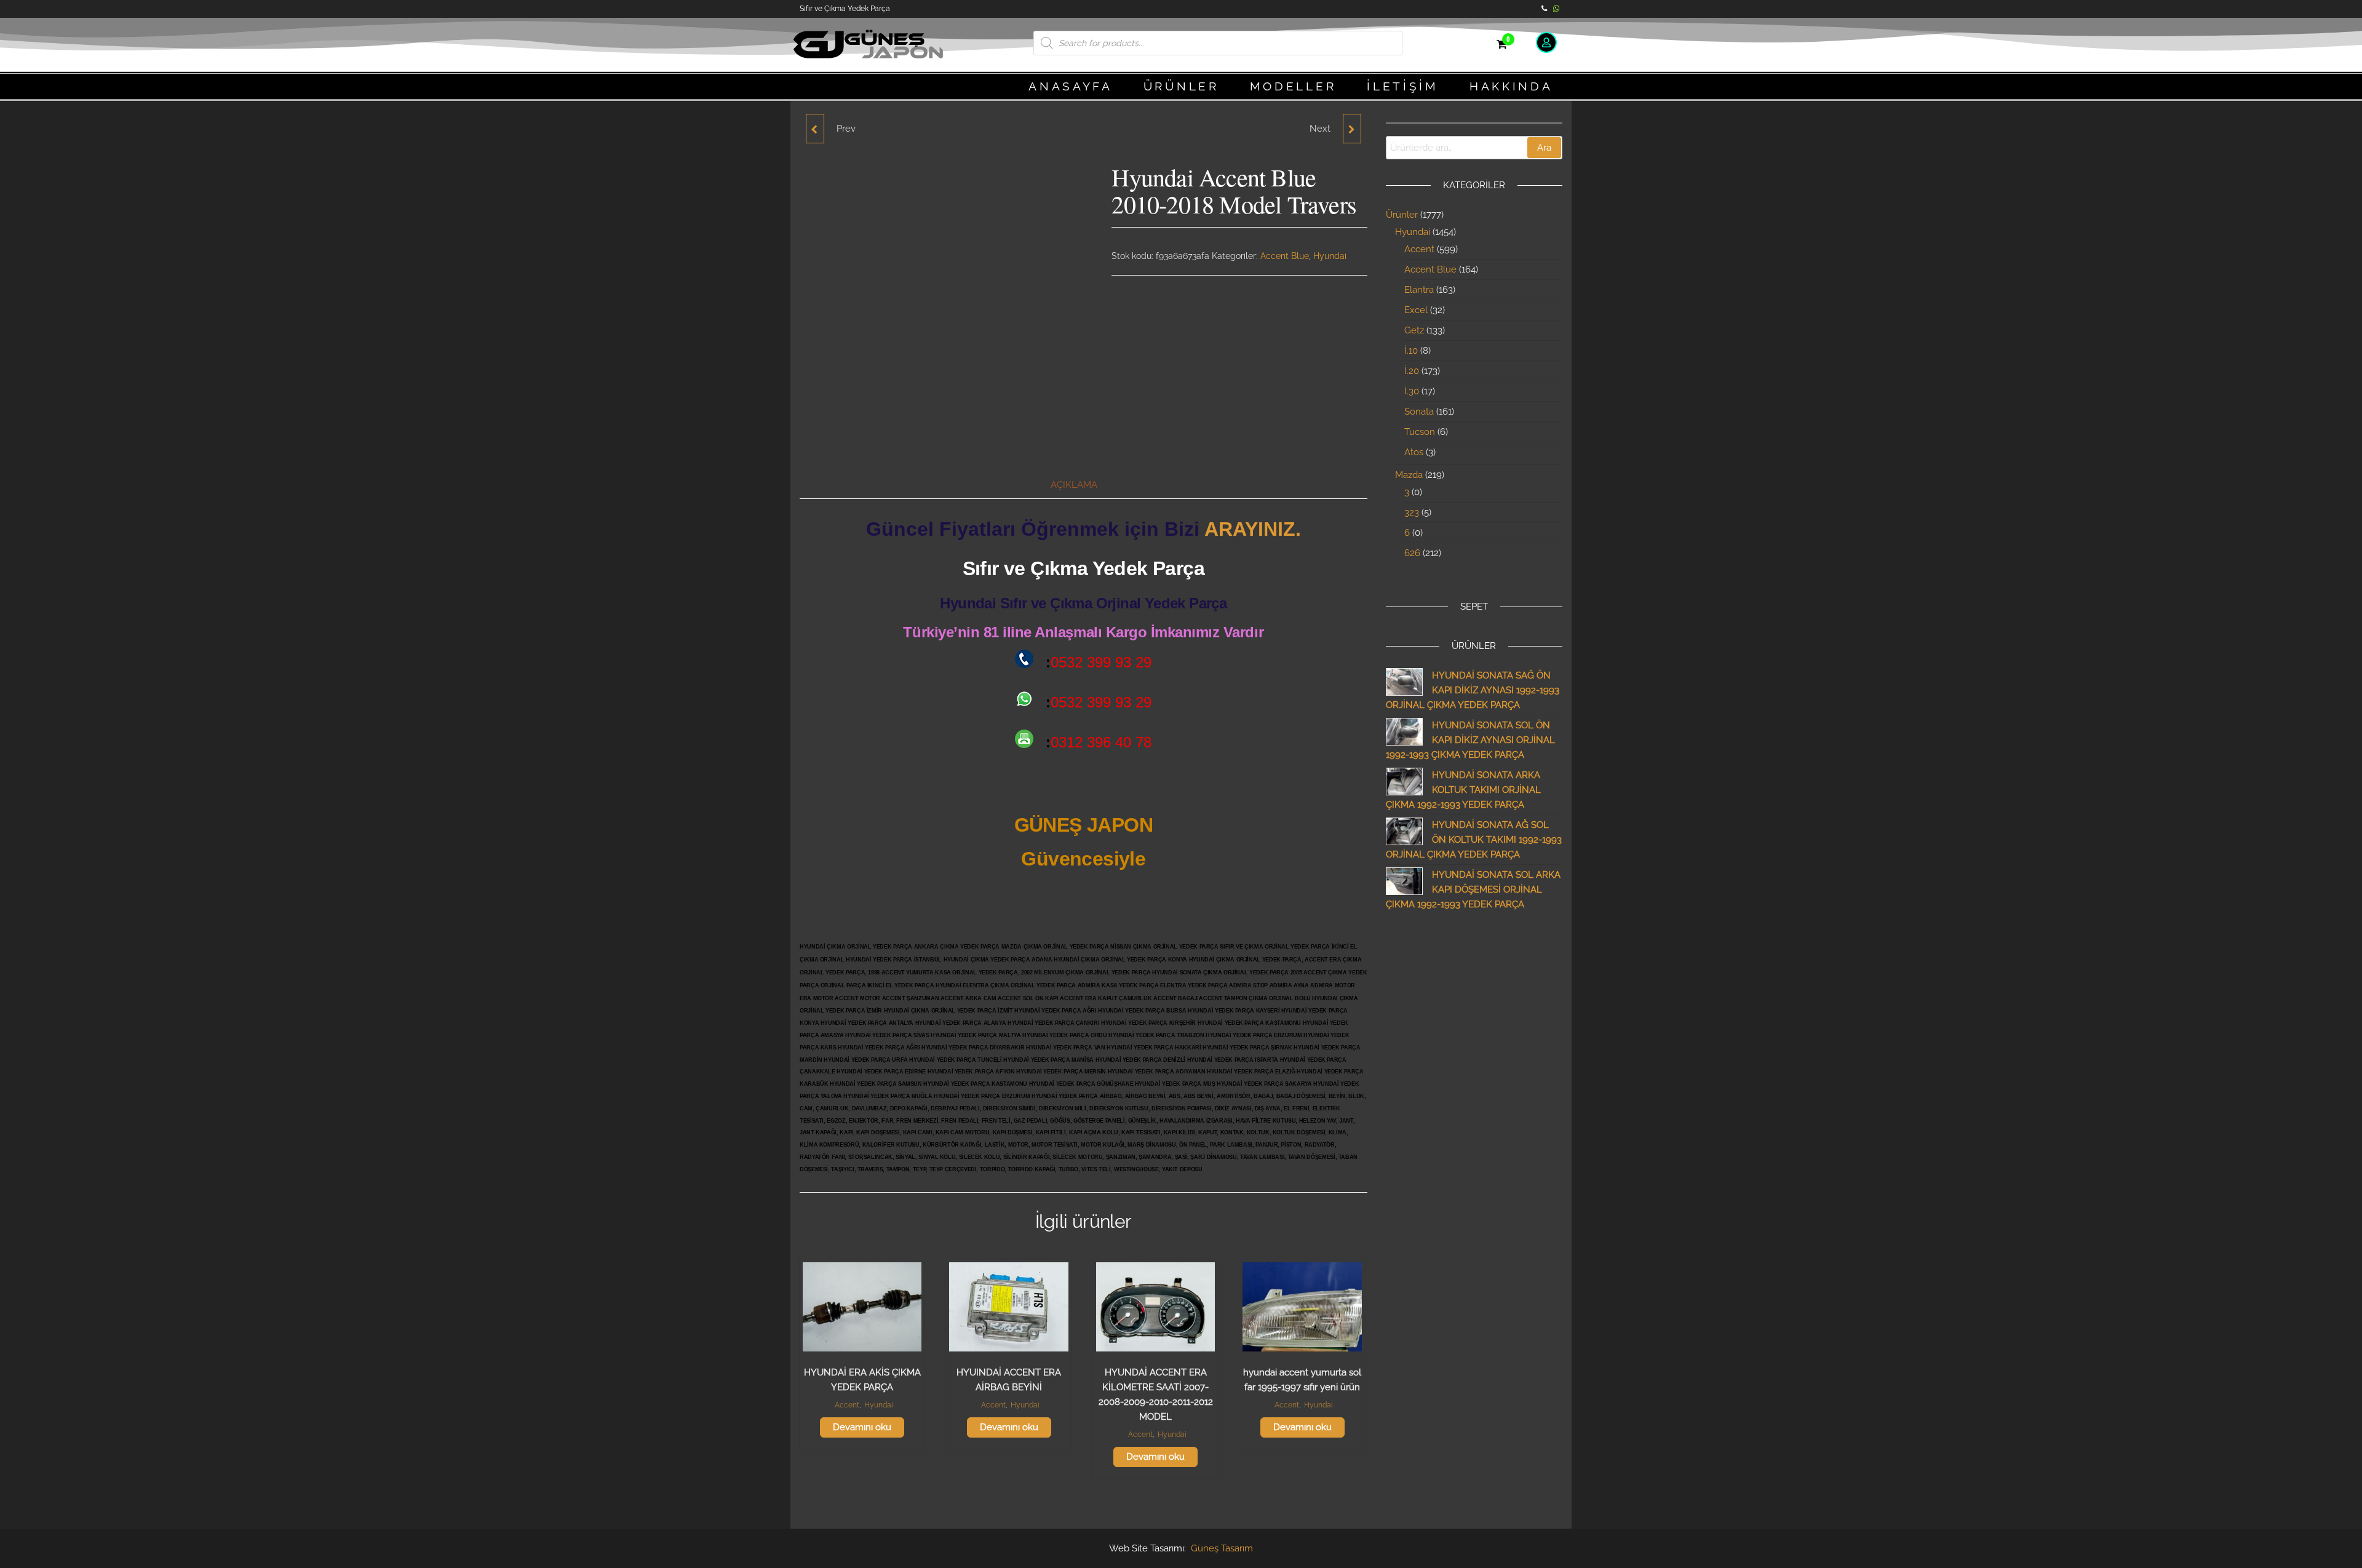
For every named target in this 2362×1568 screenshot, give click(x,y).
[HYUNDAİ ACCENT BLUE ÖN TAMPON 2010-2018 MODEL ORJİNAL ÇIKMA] (1352, 129)
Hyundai (1330, 256)
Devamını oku (862, 1427)
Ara (1544, 148)
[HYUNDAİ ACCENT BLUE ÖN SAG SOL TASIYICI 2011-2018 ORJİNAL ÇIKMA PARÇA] (815, 129)
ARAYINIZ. (1253, 529)
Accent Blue (1285, 256)
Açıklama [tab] (1074, 485)
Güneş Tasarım (1222, 1548)
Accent (847, 1405)
